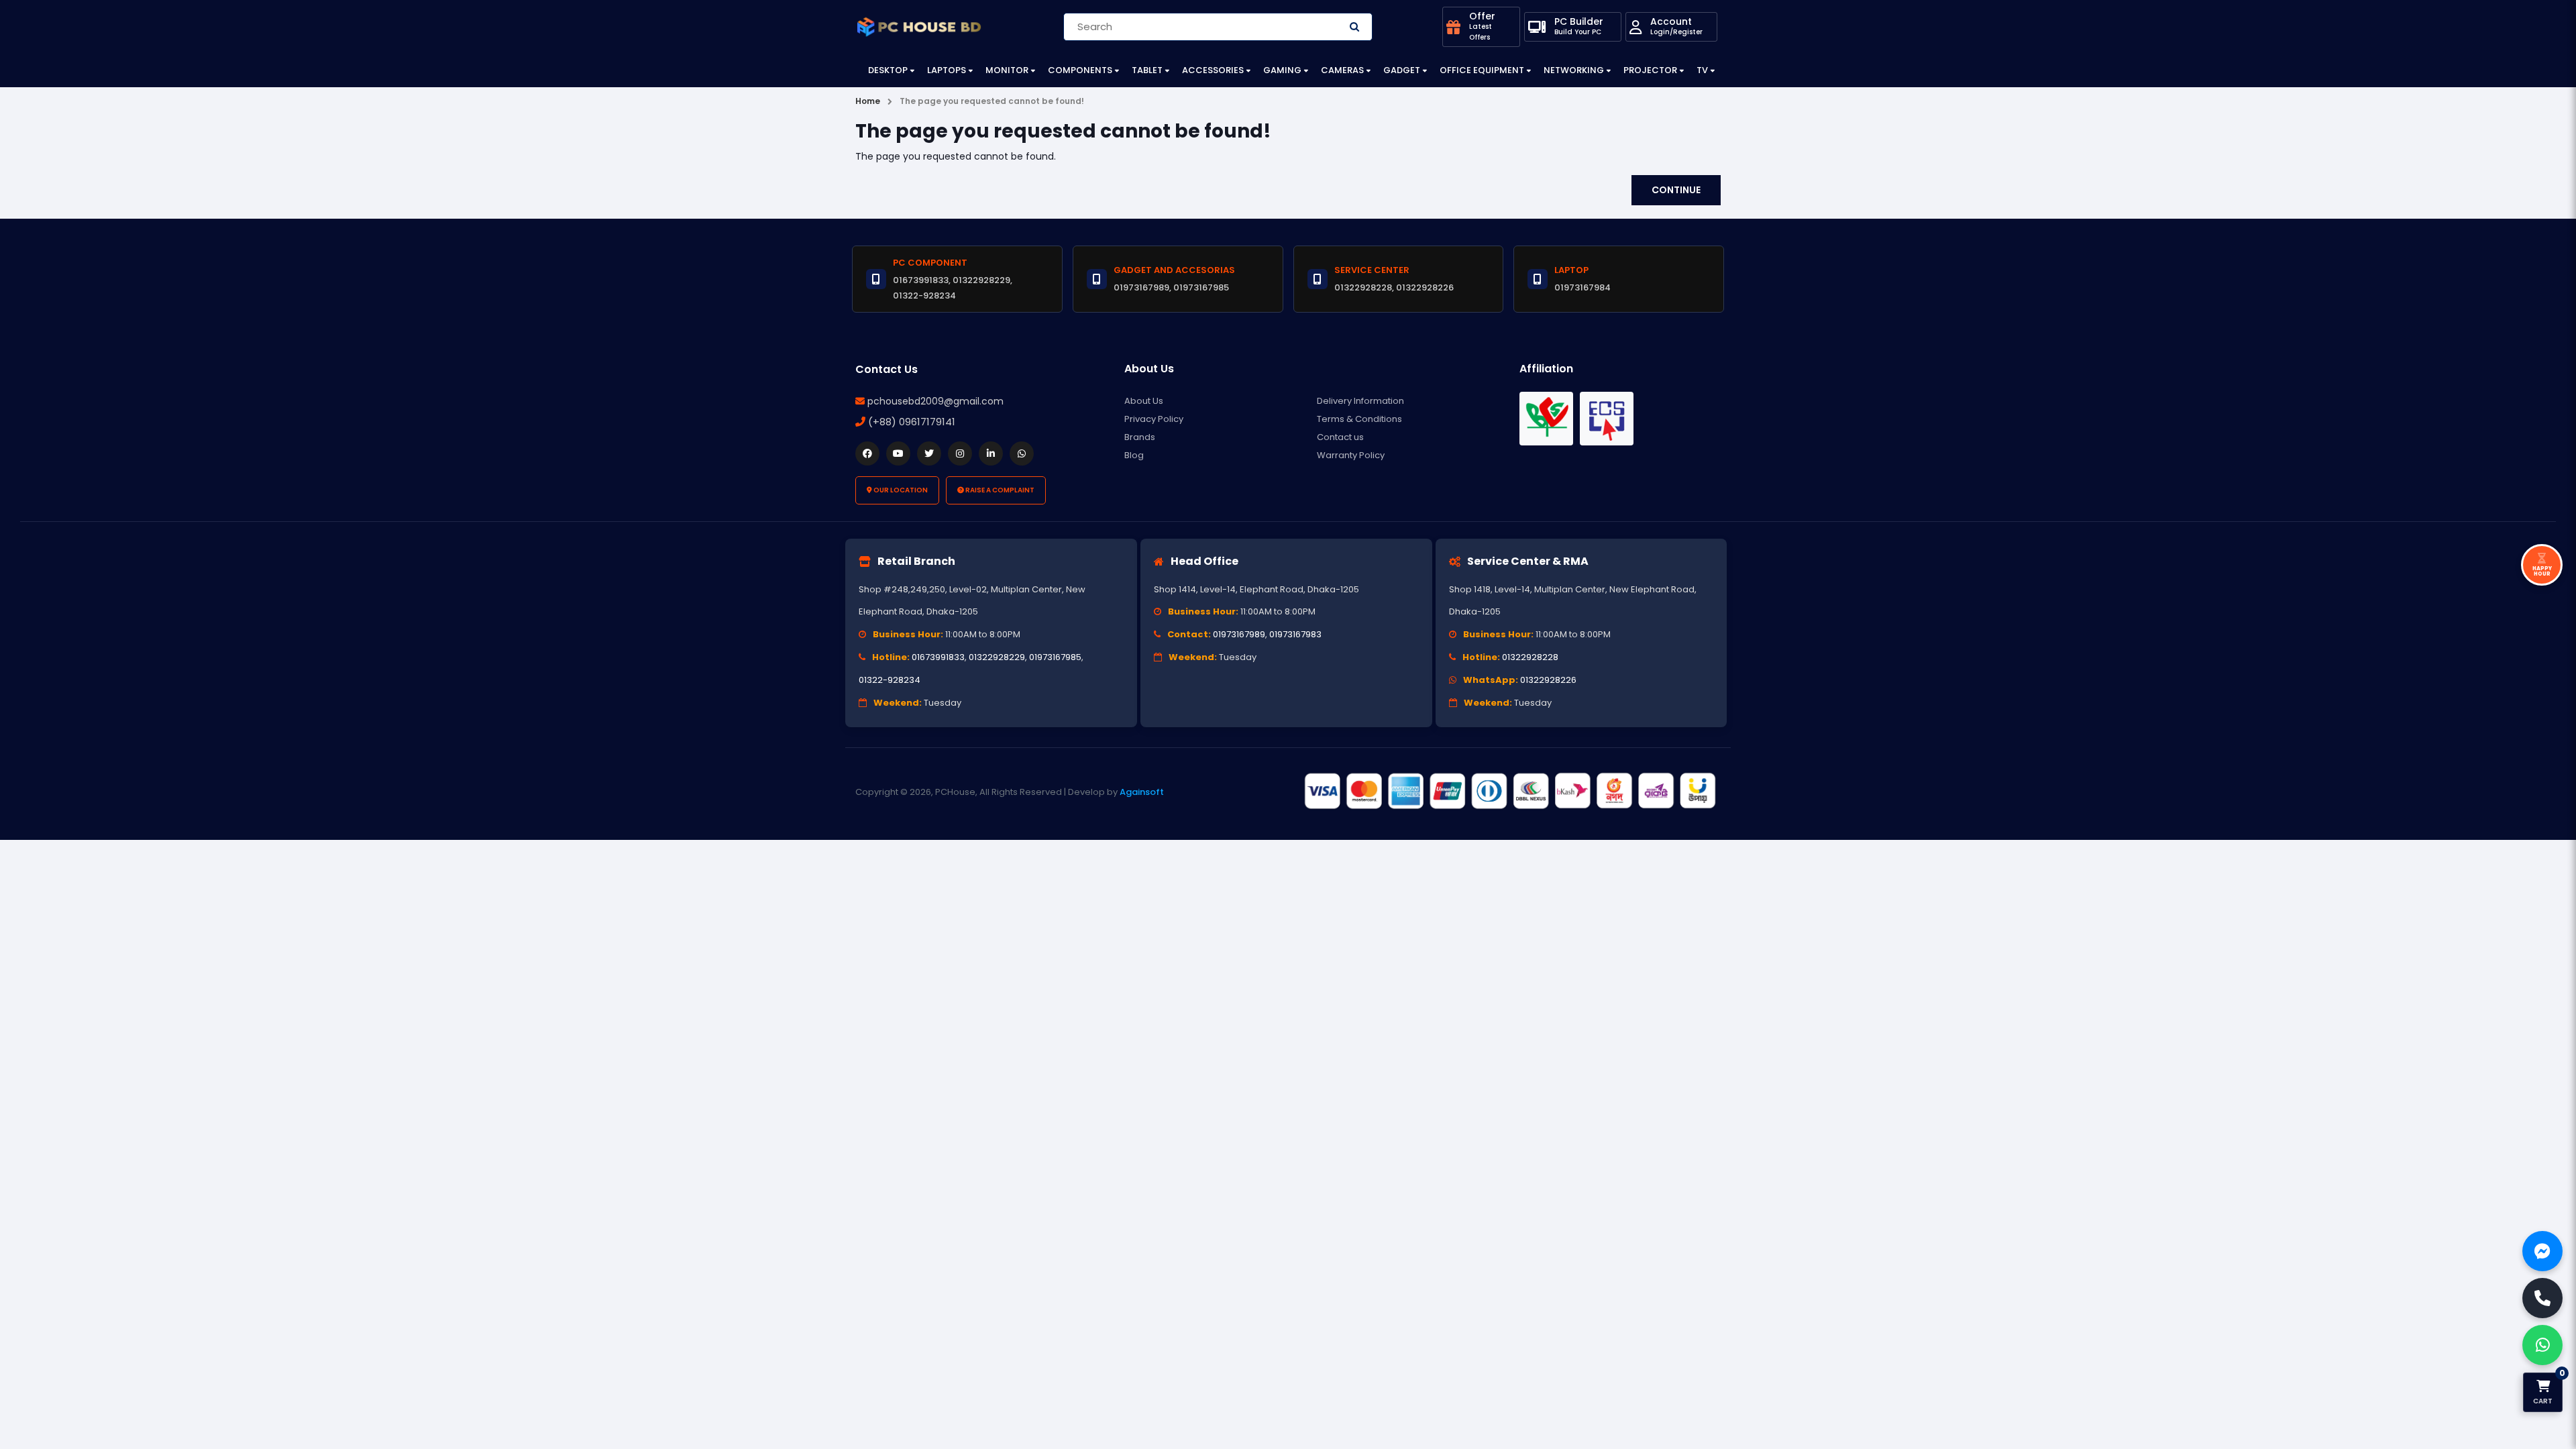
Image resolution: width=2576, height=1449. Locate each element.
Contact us (1340, 437)
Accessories (1213, 70)
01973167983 (1295, 634)
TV (1702, 70)
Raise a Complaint (999, 490)
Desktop (888, 70)
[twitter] (929, 453)
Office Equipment (1482, 70)
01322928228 (1530, 657)
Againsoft (1142, 792)
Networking (1574, 70)
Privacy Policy (1154, 419)
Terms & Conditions (1359, 419)
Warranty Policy (1351, 455)
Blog (1134, 455)
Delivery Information (1360, 401)
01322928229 (997, 657)
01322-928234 (890, 680)
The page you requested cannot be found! (992, 101)
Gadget (1402, 70)
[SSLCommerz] (1509, 792)
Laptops (947, 70)
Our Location (900, 490)
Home (868, 101)
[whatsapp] (1022, 453)
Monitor (1007, 70)
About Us (1144, 401)
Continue (1676, 190)
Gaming (1282, 70)
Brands (1140, 437)
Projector (1650, 70)
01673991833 (938, 657)
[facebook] (867, 453)
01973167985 (1055, 657)
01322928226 (1548, 680)
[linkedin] (991, 453)
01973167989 (1239, 634)
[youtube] (898, 453)
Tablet (1147, 70)
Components (1080, 70)
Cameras (1342, 70)
